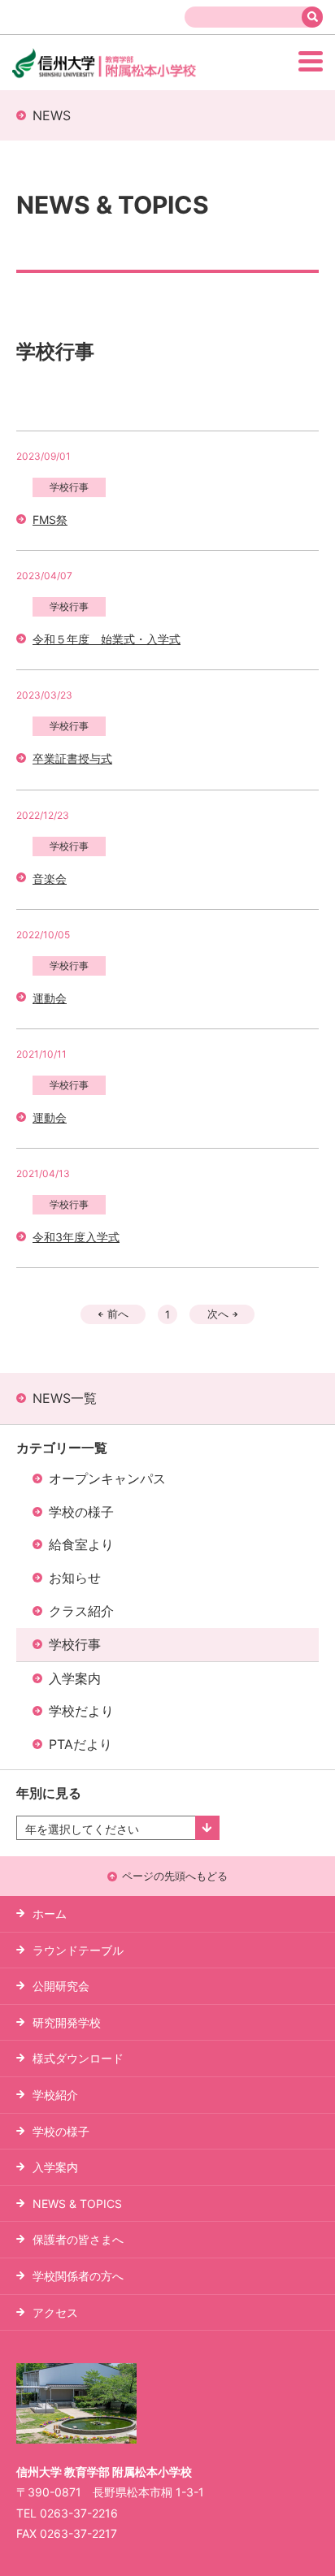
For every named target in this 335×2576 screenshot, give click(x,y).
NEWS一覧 (65, 1398)
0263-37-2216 (79, 2513)
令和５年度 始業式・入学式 (107, 639)
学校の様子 (81, 1512)
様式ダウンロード (78, 2058)
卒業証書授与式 (72, 758)
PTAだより (80, 1744)
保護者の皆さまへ (78, 2239)
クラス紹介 (81, 1611)
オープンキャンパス (107, 1478)
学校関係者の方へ (78, 2276)
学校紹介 (55, 2095)
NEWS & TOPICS (77, 2204)
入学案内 (75, 1678)
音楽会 (50, 879)
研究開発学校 (67, 2022)
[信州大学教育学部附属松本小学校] (133, 76)
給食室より (81, 1544)
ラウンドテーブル (78, 1950)
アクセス (55, 2312)
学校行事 (75, 1644)
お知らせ (75, 1578)
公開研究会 (61, 1986)
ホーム (50, 1914)
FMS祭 (50, 520)
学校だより (81, 1711)
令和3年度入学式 (76, 1237)
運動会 (50, 998)
